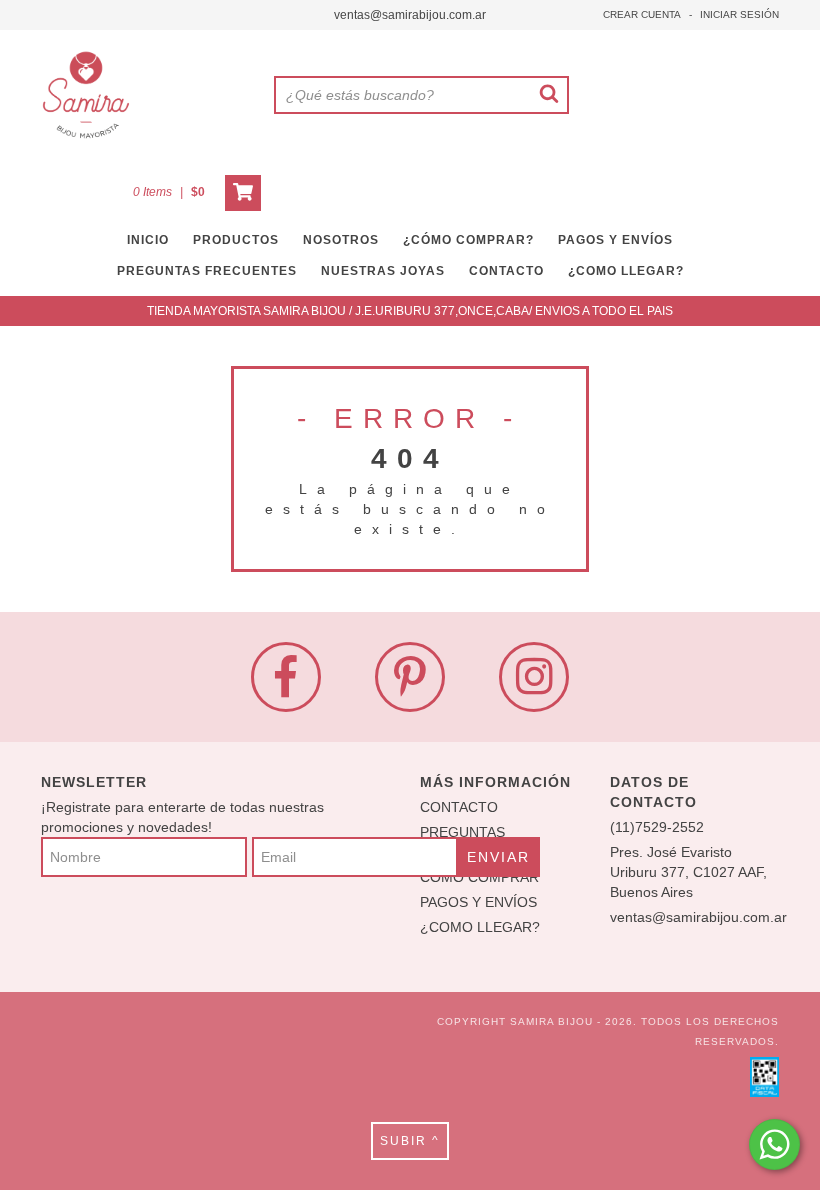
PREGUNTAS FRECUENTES (207, 271)
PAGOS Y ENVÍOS (615, 240)
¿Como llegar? (626, 271)
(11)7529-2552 (657, 827)
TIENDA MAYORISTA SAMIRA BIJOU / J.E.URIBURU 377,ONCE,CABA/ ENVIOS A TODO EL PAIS (410, 311)
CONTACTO (506, 271)
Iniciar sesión (739, 14)
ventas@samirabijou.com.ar (410, 15)
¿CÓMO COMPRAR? (468, 240)
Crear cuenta (642, 14)
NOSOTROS (341, 240)
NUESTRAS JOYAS (383, 271)
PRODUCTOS (236, 240)
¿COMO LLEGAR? (480, 927)
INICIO (148, 240)
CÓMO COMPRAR (479, 877)
